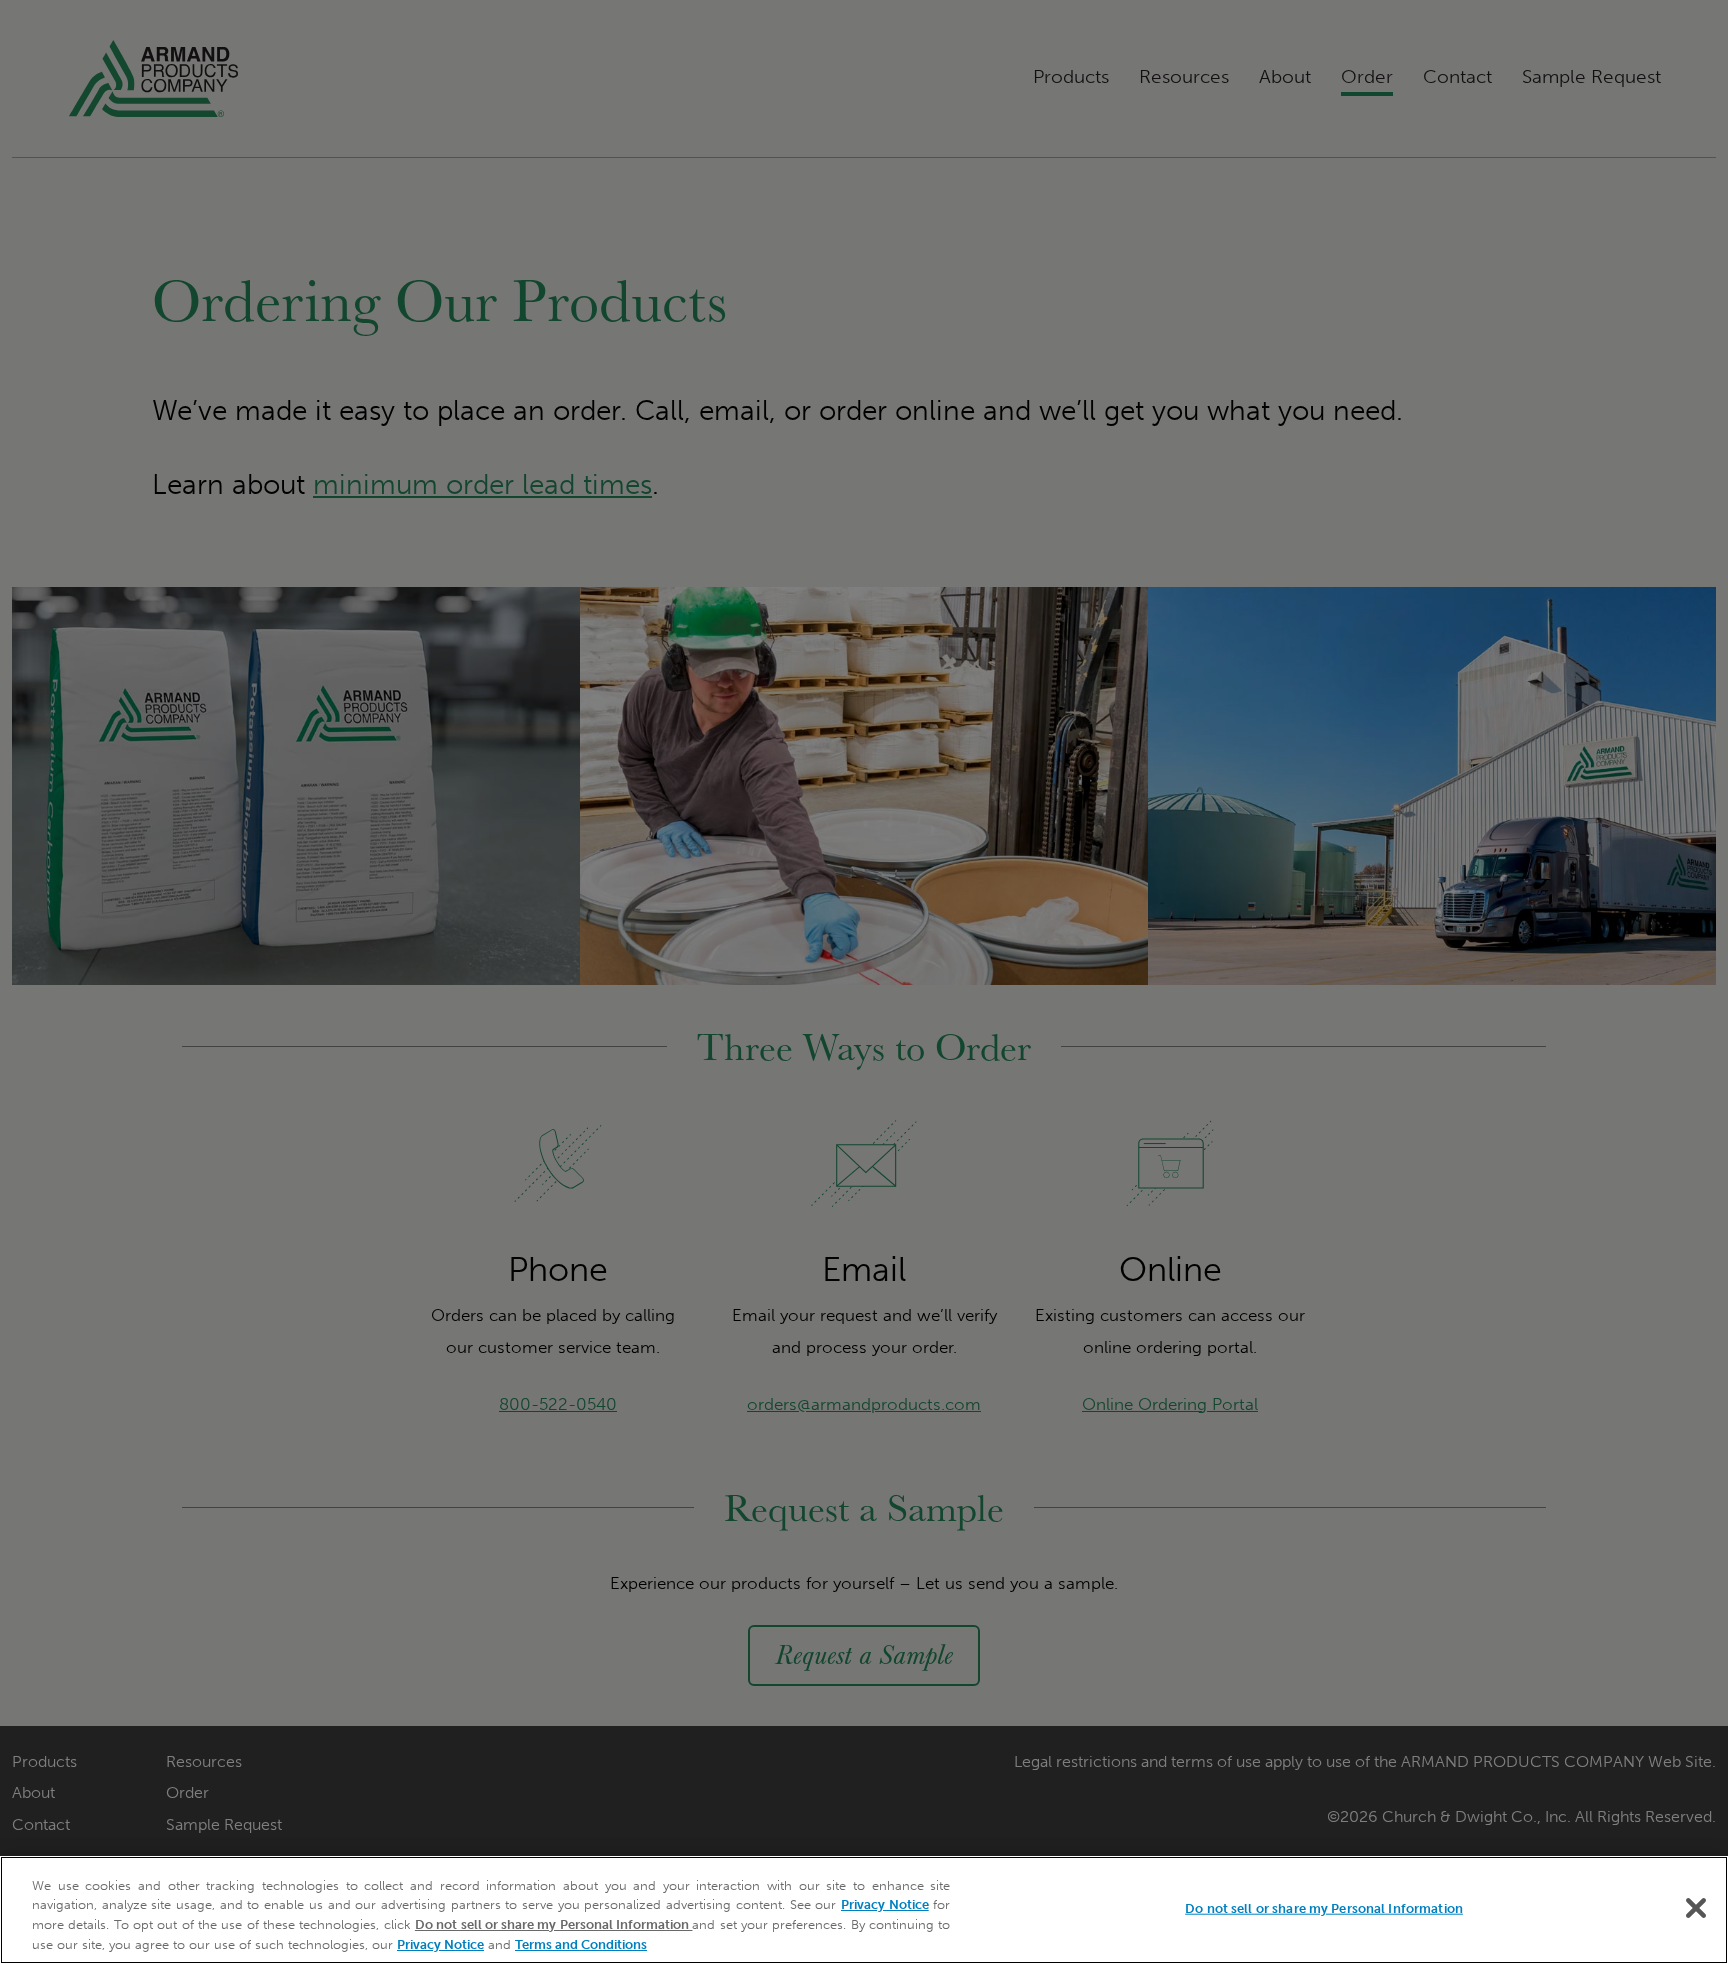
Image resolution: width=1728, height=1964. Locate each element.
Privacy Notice (885, 1904)
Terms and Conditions (581, 1943)
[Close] (1696, 1908)
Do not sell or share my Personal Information (1324, 1908)
